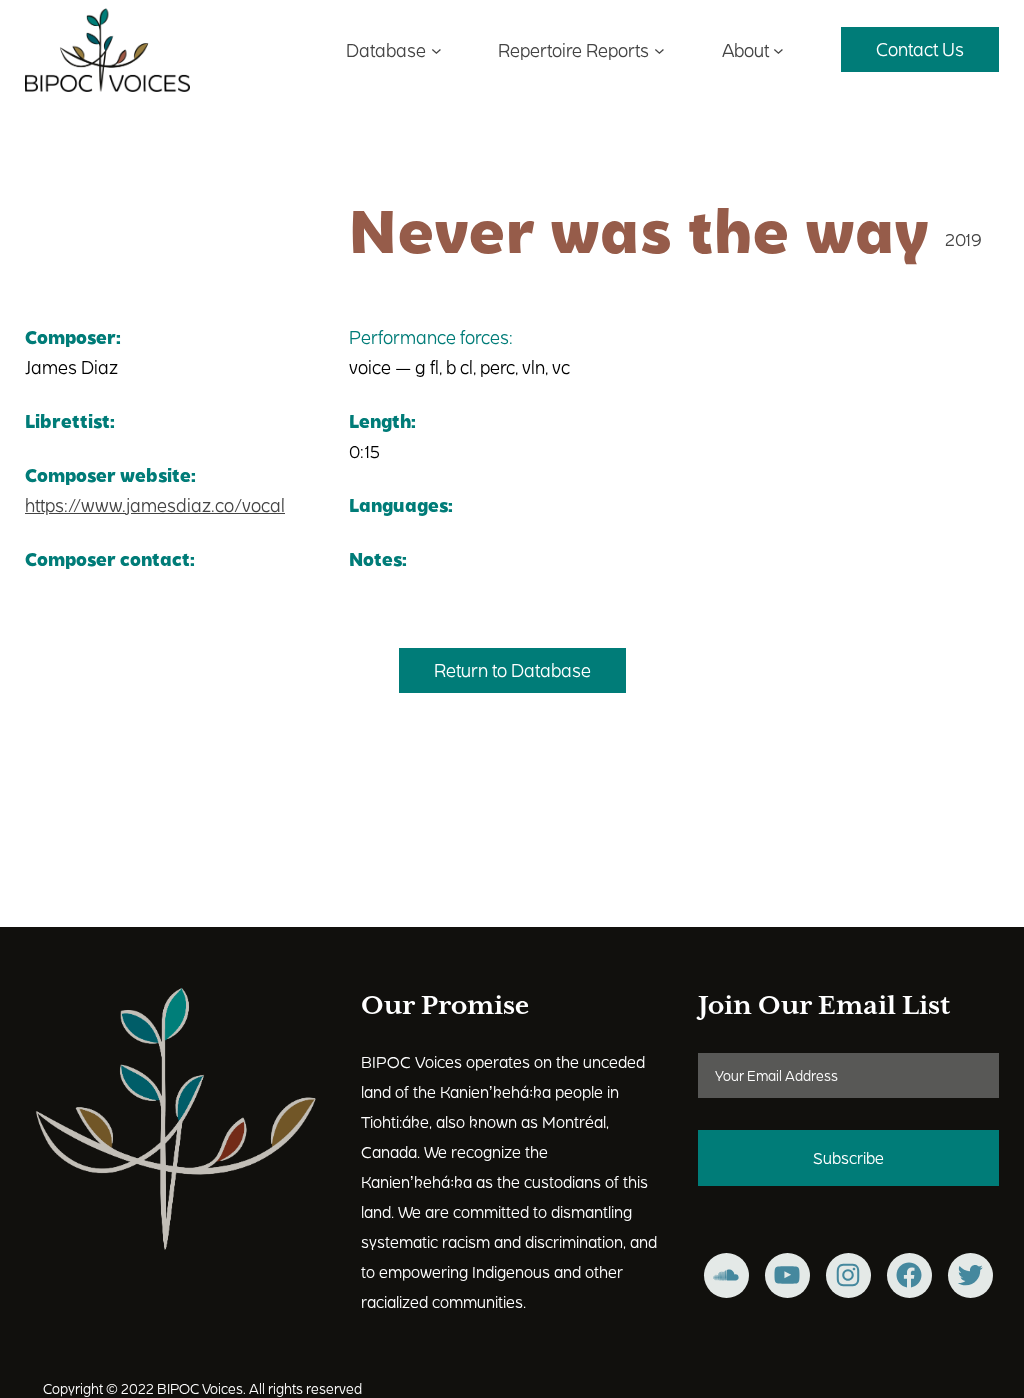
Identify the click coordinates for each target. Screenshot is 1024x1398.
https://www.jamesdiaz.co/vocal (155, 504)
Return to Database (512, 669)
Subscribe (848, 1157)
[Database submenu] (436, 49)
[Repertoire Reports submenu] (659, 49)
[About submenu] (778, 49)
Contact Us (920, 48)
